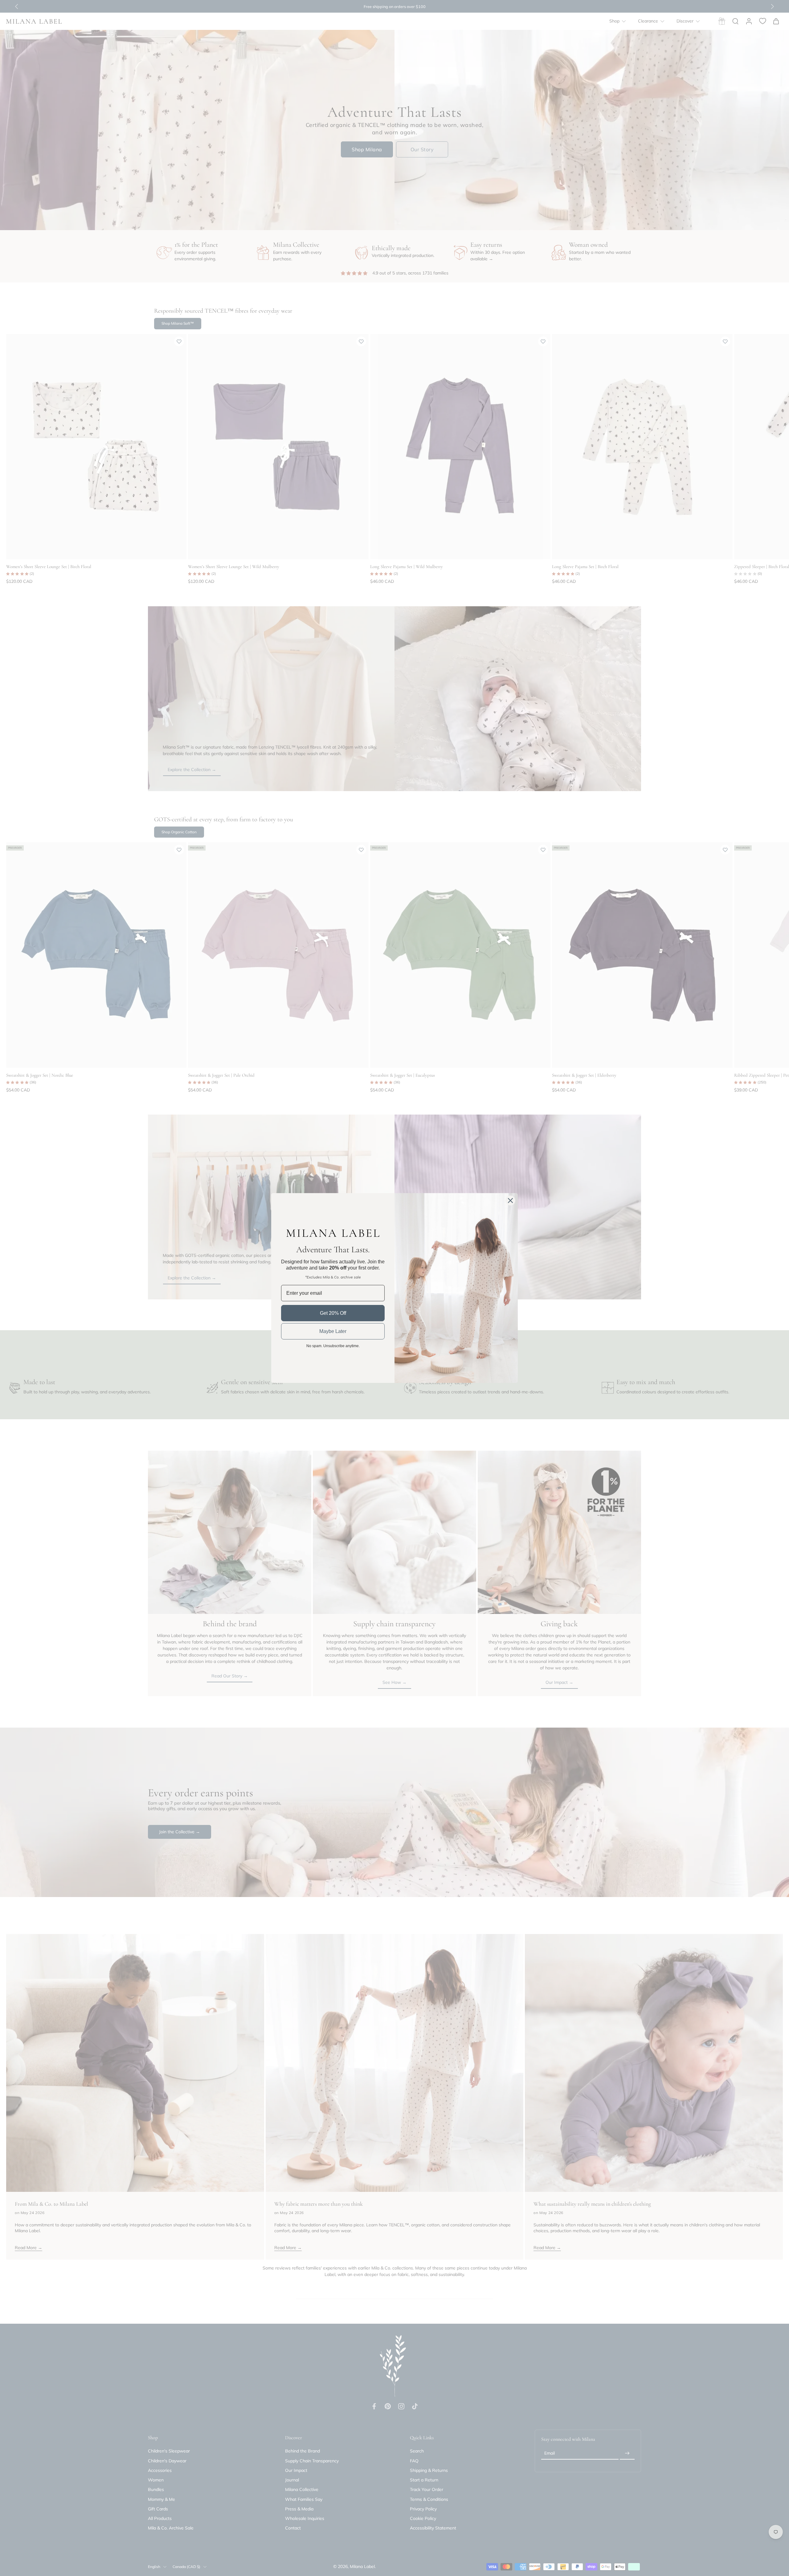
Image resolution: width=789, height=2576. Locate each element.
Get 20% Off (333, 1313)
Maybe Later (333, 1331)
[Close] (510, 1201)
